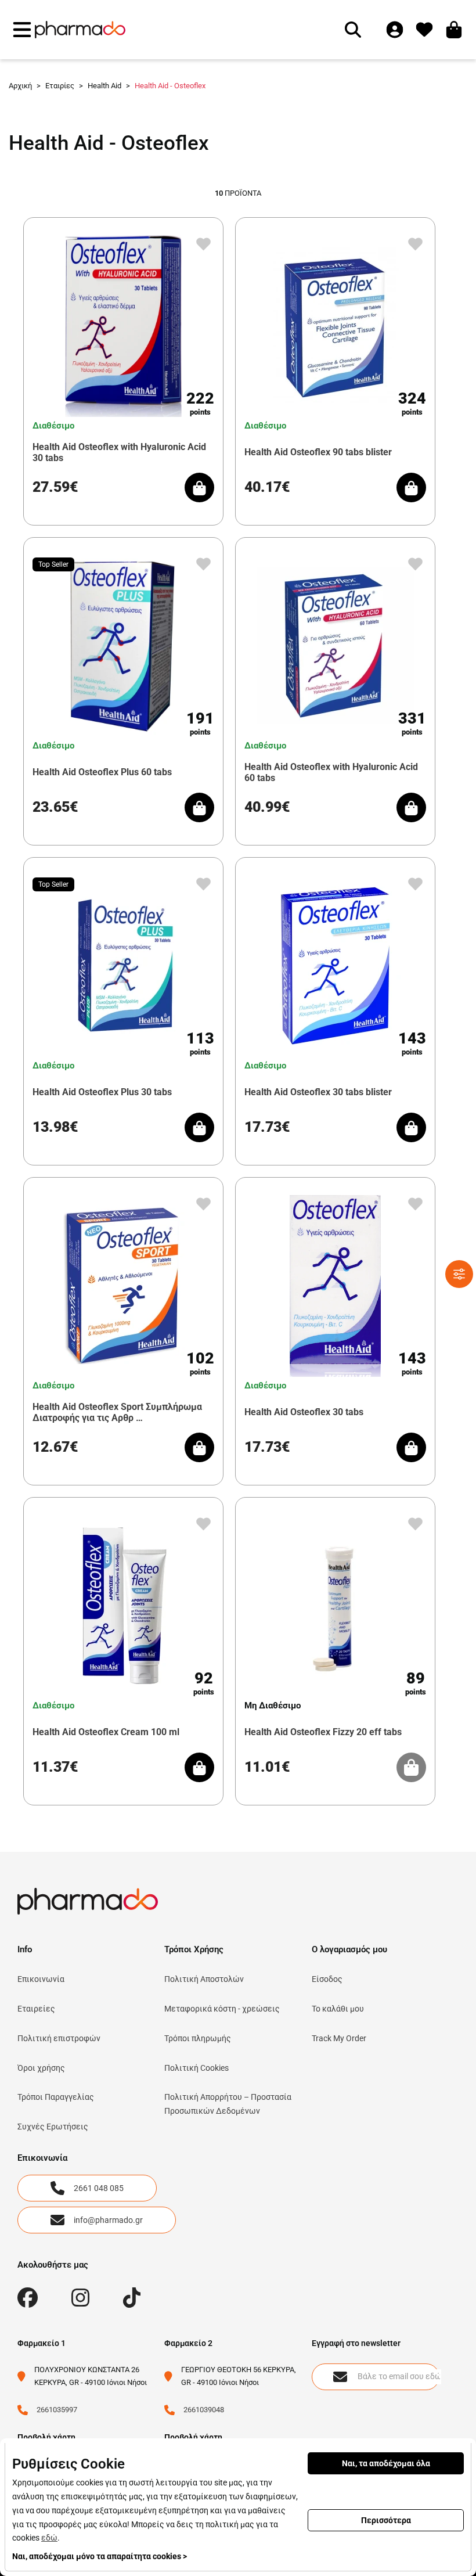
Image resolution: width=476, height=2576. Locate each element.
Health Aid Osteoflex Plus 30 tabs (102, 1092)
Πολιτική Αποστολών (204, 1979)
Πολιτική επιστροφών (59, 2038)
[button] (22, 30)
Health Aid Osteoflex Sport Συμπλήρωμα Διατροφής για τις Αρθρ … (117, 1412)
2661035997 (57, 2410)
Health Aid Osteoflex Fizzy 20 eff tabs (323, 1732)
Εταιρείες (36, 2009)
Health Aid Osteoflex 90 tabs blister (318, 452)
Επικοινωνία (41, 1979)
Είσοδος (327, 1979)
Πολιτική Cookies (196, 2068)
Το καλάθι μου (338, 2009)
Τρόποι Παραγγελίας (56, 2097)
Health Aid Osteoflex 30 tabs (304, 1412)
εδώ (49, 2538)
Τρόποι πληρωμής (198, 2038)
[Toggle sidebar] (459, 1274)
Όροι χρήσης (41, 2068)
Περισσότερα (386, 2520)
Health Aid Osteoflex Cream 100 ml (106, 1732)
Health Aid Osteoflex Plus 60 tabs (102, 772)
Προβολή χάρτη (46, 2437)
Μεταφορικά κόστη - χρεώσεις (222, 2009)
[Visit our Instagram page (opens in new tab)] (80, 2298)
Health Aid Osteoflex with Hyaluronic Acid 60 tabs (331, 772)
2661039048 (204, 2410)
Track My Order (339, 2038)
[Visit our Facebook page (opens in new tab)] (28, 2298)
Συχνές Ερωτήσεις (53, 2127)
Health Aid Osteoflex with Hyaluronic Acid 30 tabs (119, 452)
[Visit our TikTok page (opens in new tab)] (132, 2298)
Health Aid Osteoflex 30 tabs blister (318, 1092)
